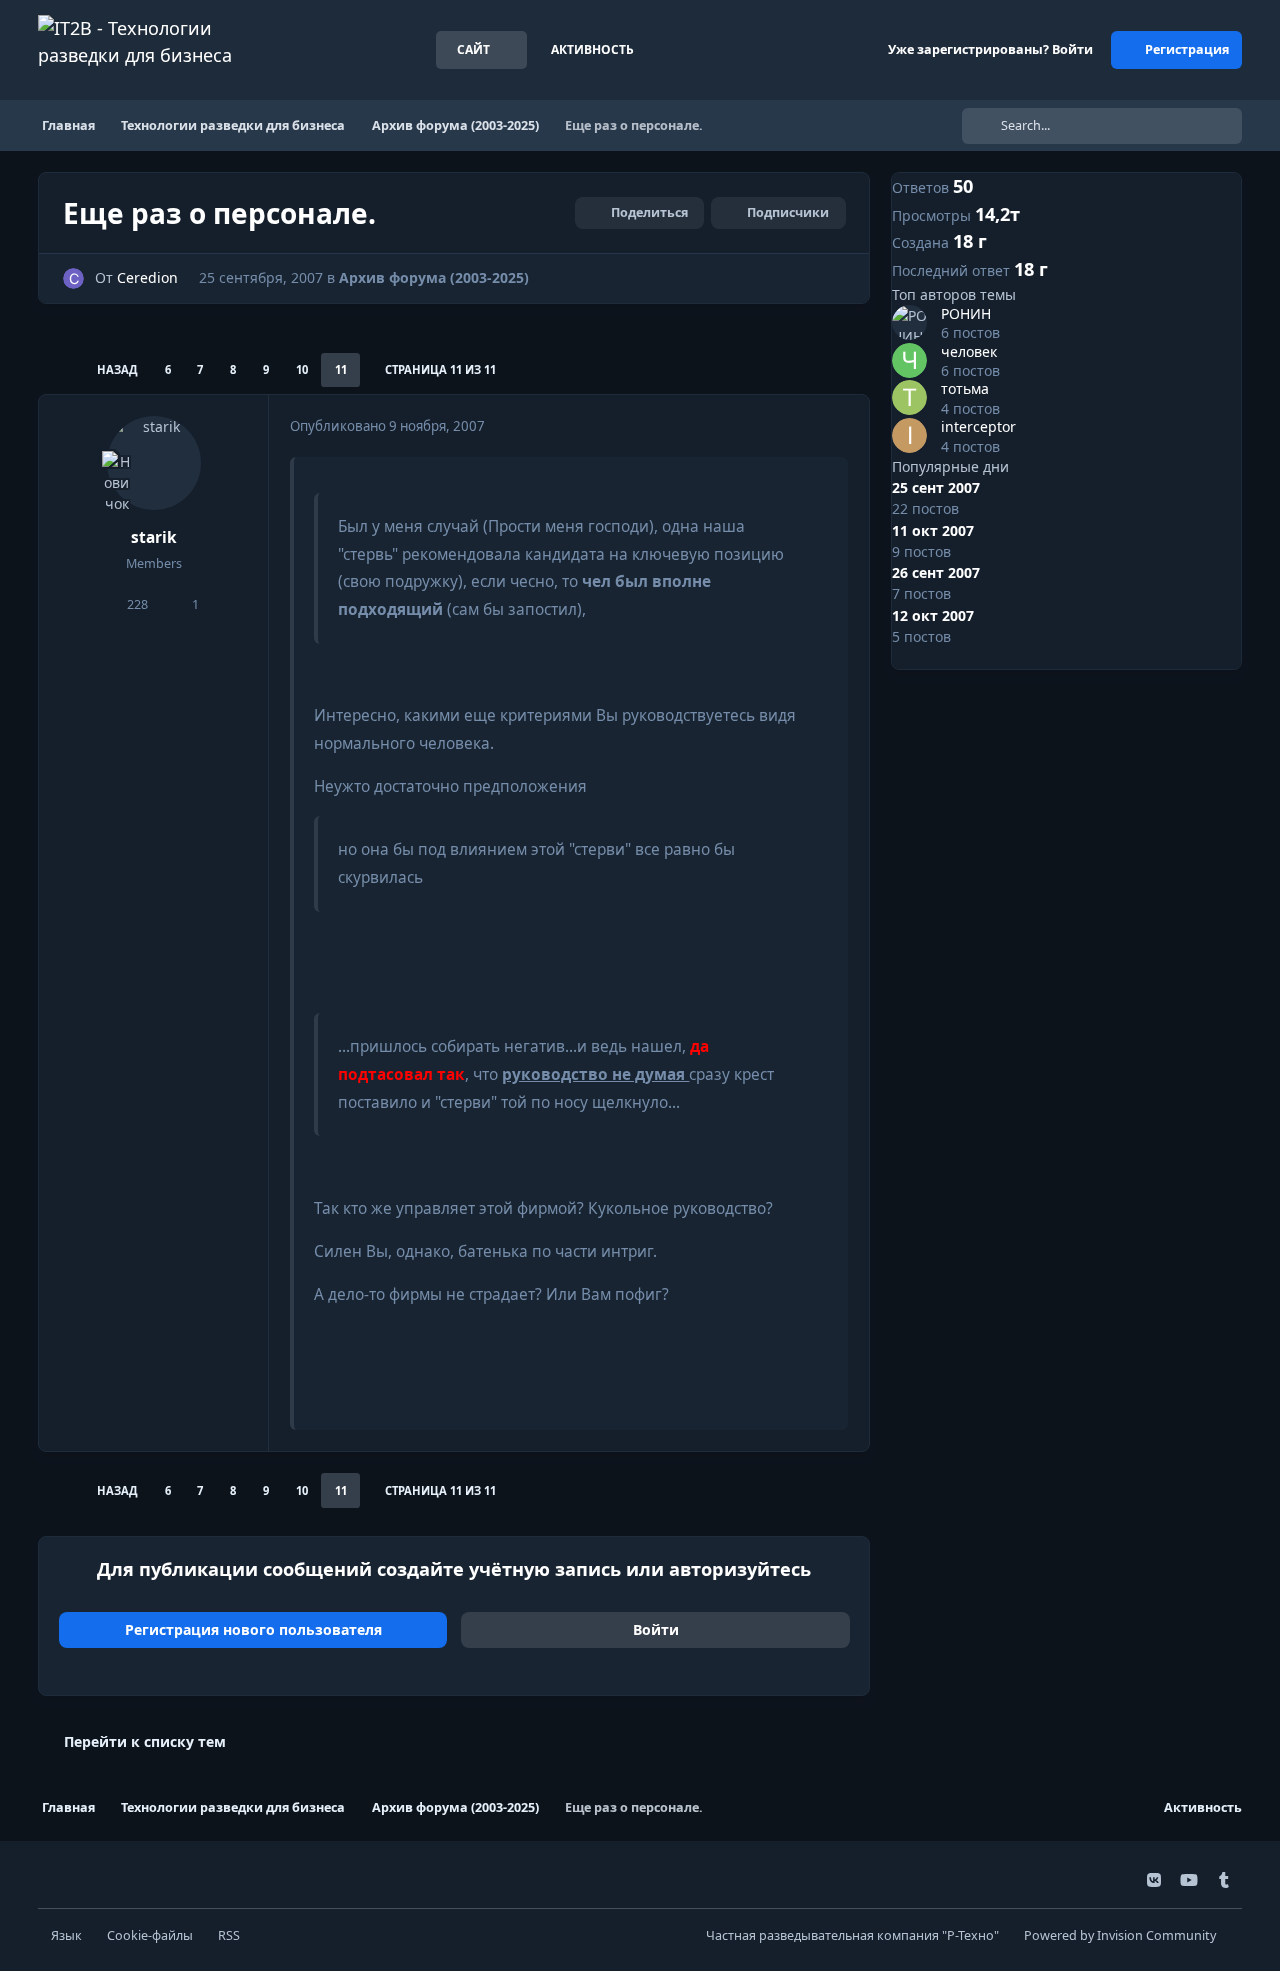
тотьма (965, 388)
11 (341, 369)
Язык (66, 1935)
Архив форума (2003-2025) (434, 277)
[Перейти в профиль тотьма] (909, 397)
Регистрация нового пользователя (253, 1629)
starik (154, 537)
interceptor (978, 426)
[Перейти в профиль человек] (909, 360)
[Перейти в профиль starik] (154, 463)
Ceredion (147, 277)
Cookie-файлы (150, 1935)
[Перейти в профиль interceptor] (909, 435)
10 (302, 369)
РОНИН (966, 313)
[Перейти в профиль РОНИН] (909, 322)
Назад (117, 369)
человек (969, 351)
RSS (229, 1935)
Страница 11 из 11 (440, 369)
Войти (656, 1629)
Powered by (1120, 1935)
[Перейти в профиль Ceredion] (73, 278)
